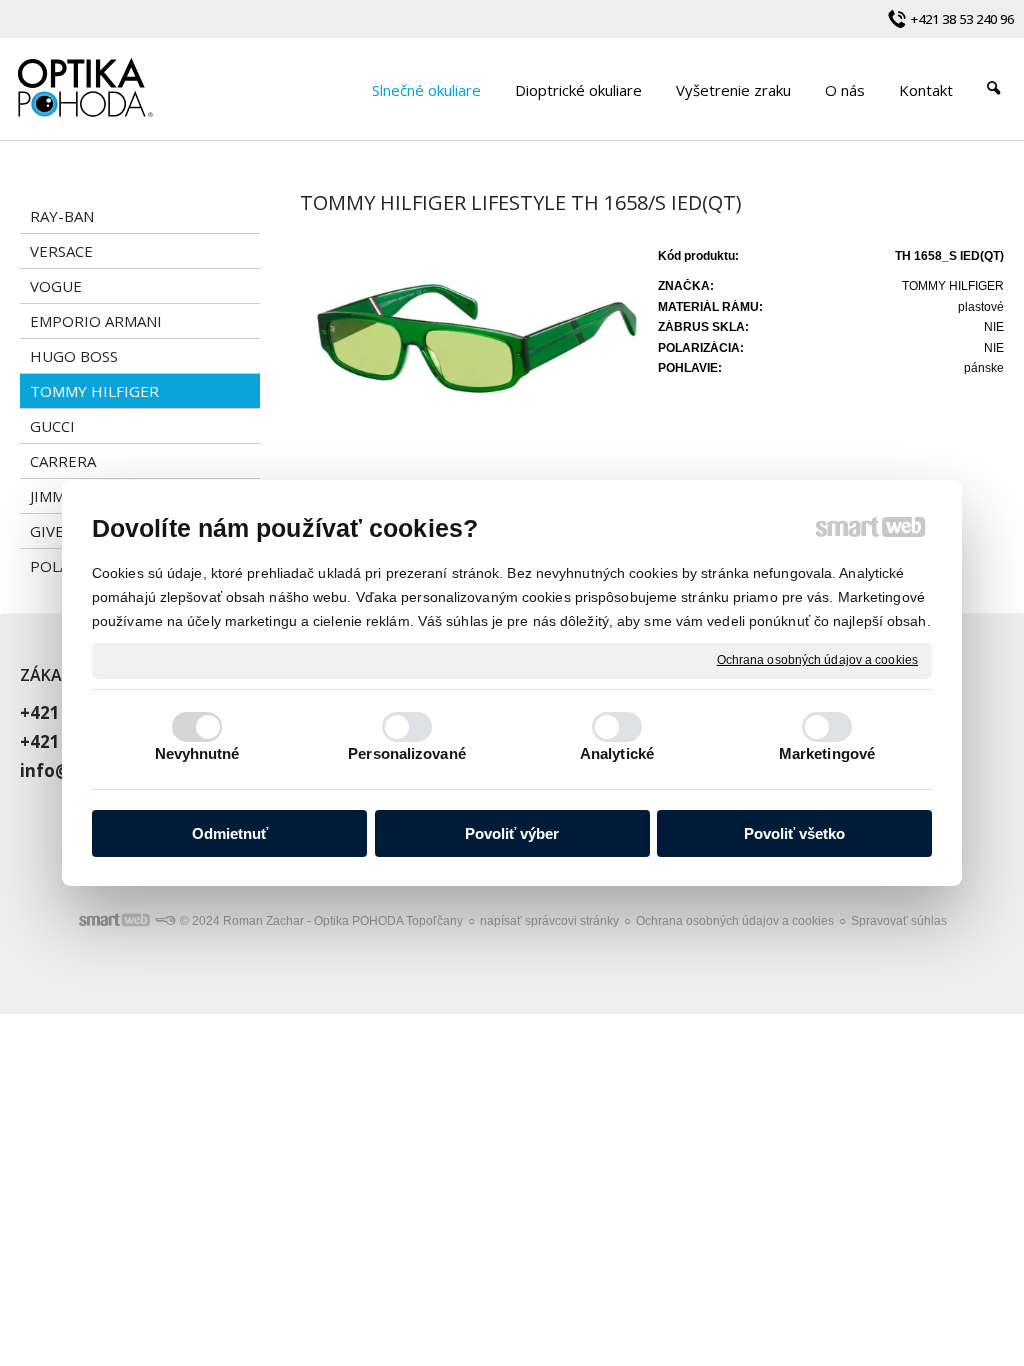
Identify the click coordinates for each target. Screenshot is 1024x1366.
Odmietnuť (230, 833)
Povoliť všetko (794, 833)
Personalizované (407, 753)
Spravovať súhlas (899, 921)
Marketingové (827, 753)
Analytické (617, 753)
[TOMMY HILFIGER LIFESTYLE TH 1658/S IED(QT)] (473, 350)
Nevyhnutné (197, 753)
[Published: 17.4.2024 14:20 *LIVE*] (165, 921)
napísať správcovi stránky (549, 921)
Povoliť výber (512, 833)
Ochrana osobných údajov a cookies (817, 660)
